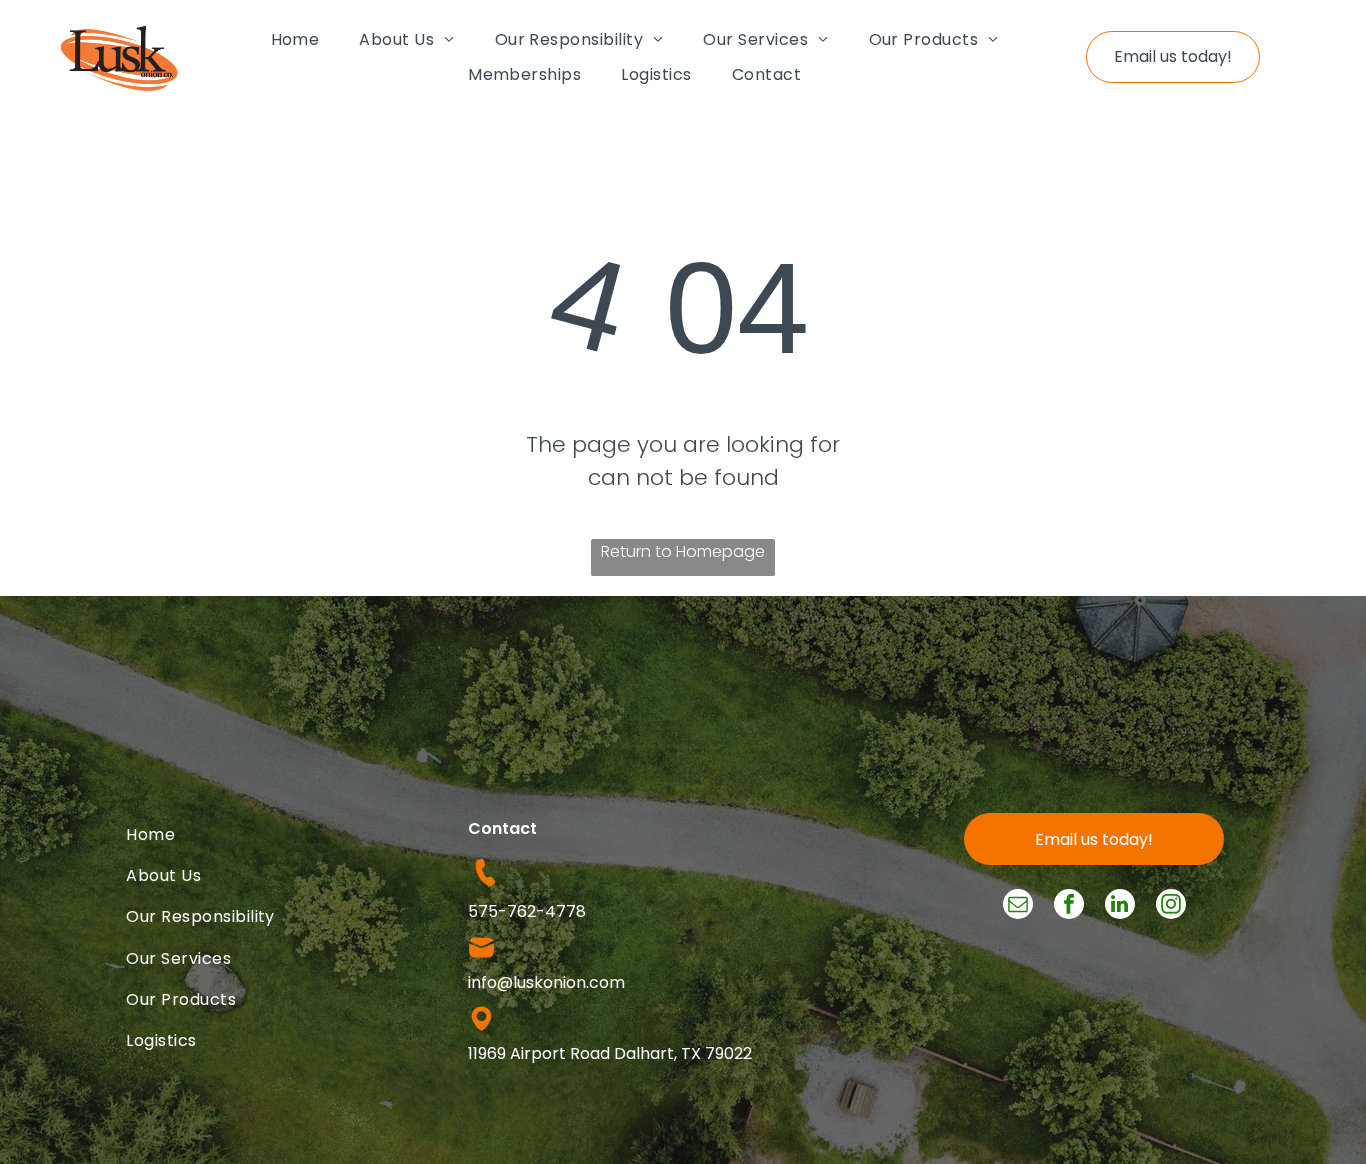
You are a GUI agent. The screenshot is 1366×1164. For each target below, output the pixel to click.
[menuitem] (295, 38)
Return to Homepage (683, 551)
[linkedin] (1120, 906)
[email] (1018, 906)
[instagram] (1171, 906)
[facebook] (1069, 906)
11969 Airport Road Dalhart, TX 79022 (610, 1053)
